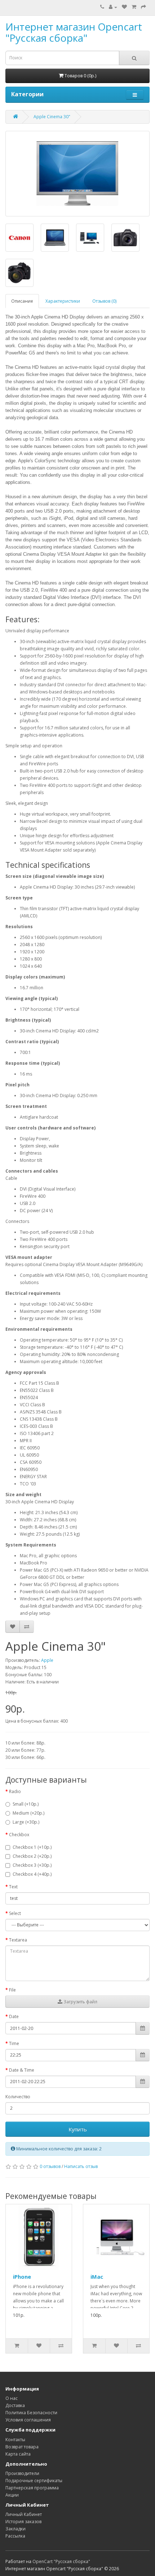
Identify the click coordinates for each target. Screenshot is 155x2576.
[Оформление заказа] (143, 7)
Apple (47, 1660)
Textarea (18, 1940)
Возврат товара (22, 2447)
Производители (22, 2473)
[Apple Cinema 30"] (77, 174)
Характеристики (63, 301)
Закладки (15, 2529)
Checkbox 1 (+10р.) (32, 1847)
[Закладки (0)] (124, 7)
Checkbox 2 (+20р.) (32, 1856)
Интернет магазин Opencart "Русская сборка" (74, 32)
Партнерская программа (32, 2488)
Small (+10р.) (26, 1804)
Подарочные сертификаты (34, 2481)
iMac (97, 2277)
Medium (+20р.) (28, 1813)
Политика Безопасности (31, 2413)
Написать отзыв (81, 2166)
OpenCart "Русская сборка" (61, 2561)
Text (13, 1887)
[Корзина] (134, 7)
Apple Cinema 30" (52, 117)
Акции (12, 2495)
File (12, 1990)
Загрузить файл (80, 2002)
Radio (15, 1791)
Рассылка (15, 2536)
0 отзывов (50, 2166)
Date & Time (22, 2070)
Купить (78, 2129)
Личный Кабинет (24, 2514)
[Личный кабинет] (113, 7)
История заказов (23, 2522)
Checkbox (19, 1835)
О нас (12, 2398)
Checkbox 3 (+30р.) (32, 1865)
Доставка (15, 2405)
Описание (22, 301)
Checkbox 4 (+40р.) (32, 1874)
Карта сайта (18, 2454)
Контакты (15, 2440)
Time (14, 2043)
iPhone (22, 2277)
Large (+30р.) (26, 1822)
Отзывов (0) (104, 301)
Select (15, 1913)
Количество (18, 2097)
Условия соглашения (28, 2420)
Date (14, 2016)
